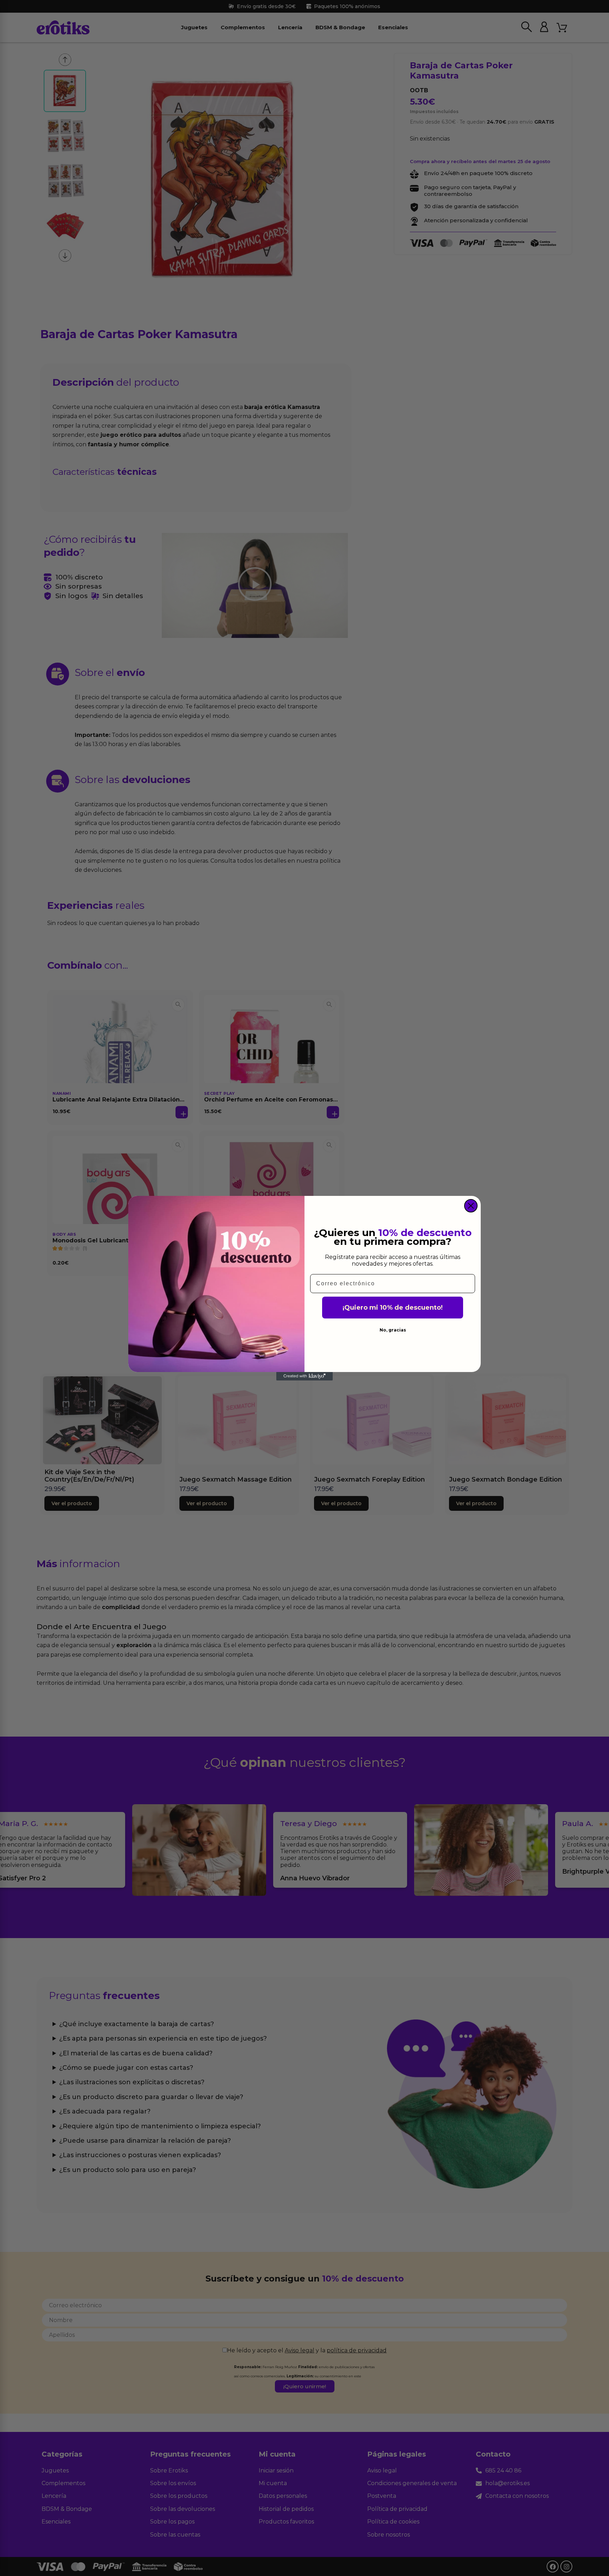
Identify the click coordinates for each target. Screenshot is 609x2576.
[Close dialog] (471, 1206)
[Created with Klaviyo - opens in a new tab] (304, 1376)
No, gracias (393, 1330)
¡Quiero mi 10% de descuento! (393, 1308)
